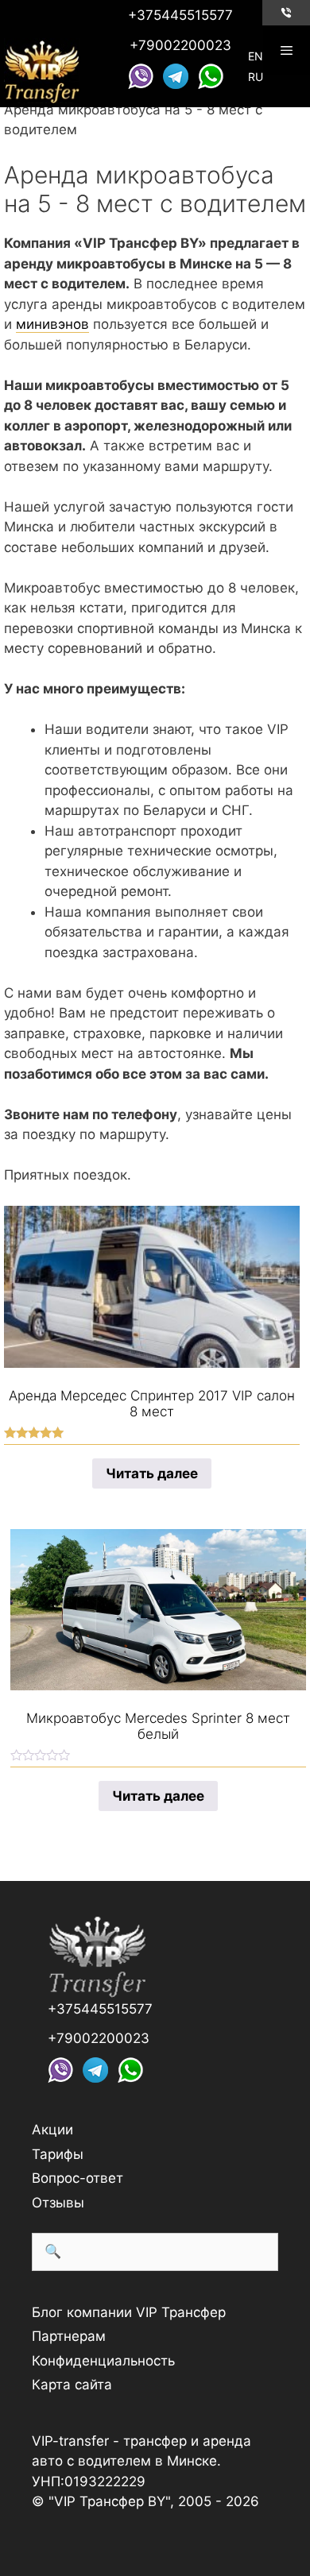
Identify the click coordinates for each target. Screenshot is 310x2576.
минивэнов (52, 324)
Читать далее (152, 1473)
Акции (52, 2130)
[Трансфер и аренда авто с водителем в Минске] (42, 69)
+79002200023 (180, 45)
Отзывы (58, 2203)
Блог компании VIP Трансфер (129, 2312)
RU (256, 77)
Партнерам (69, 2336)
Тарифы (58, 2154)
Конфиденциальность (103, 2361)
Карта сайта (72, 2385)
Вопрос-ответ (77, 2178)
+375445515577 (180, 15)
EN (256, 56)
